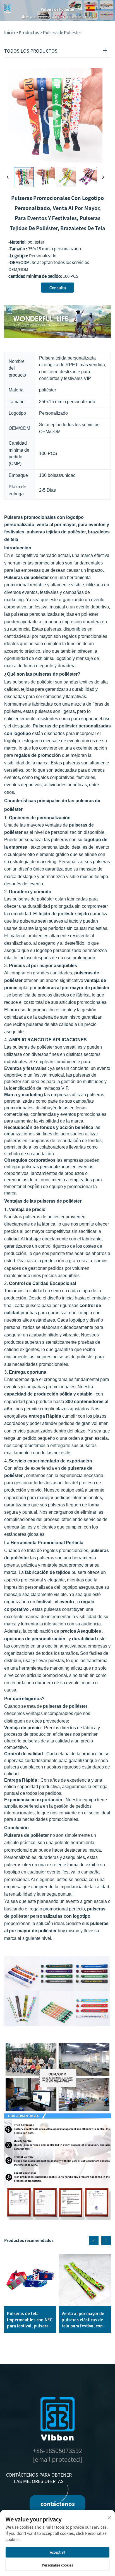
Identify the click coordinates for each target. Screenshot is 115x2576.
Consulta (58, 288)
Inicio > (11, 32)
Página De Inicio (37, 17)
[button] (94, 2241)
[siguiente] (103, 177)
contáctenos (58, 2504)
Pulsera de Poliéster (81, 17)
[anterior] (8, 177)
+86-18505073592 (57, 2450)
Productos (57, 17)
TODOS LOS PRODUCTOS (31, 51)
